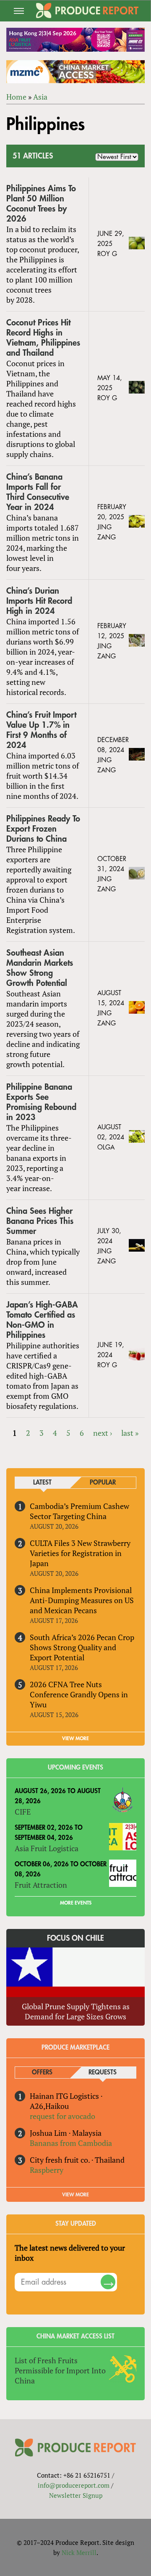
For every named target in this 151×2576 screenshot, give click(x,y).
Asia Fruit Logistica (47, 1848)
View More (75, 2195)
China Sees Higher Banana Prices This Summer (40, 1221)
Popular (103, 1483)
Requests (103, 2073)
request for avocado (62, 2116)
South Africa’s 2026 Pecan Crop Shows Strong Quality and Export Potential (82, 1647)
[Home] (87, 11)
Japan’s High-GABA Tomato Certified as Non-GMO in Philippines (42, 1320)
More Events (76, 1903)
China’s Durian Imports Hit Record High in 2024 (39, 601)
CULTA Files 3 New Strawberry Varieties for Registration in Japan (80, 1553)
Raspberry (47, 2170)
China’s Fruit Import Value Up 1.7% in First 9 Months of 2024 (41, 730)
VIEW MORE (75, 1738)
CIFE (23, 1812)
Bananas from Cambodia (71, 2143)
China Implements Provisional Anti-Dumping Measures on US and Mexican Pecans (82, 1600)
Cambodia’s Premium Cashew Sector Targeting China (79, 1511)
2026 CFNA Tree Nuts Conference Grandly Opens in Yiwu (79, 1694)
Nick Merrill (79, 2552)
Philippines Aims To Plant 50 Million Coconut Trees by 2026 (41, 204)
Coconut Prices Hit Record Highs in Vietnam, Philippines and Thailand (43, 338)
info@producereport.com (74, 2485)
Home (16, 97)
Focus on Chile (75, 1938)
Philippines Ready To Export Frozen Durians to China (43, 829)
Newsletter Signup (76, 2495)
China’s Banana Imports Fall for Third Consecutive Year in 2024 (38, 492)
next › (103, 1433)
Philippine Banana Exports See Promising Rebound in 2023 (41, 1102)
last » (130, 1433)
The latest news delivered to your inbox (70, 2253)
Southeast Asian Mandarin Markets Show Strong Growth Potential (40, 968)
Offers (42, 2073)
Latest (42, 1483)
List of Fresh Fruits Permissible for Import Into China (60, 2370)
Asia (40, 97)
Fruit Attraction (41, 1885)
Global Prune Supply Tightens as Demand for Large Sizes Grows (76, 2011)
